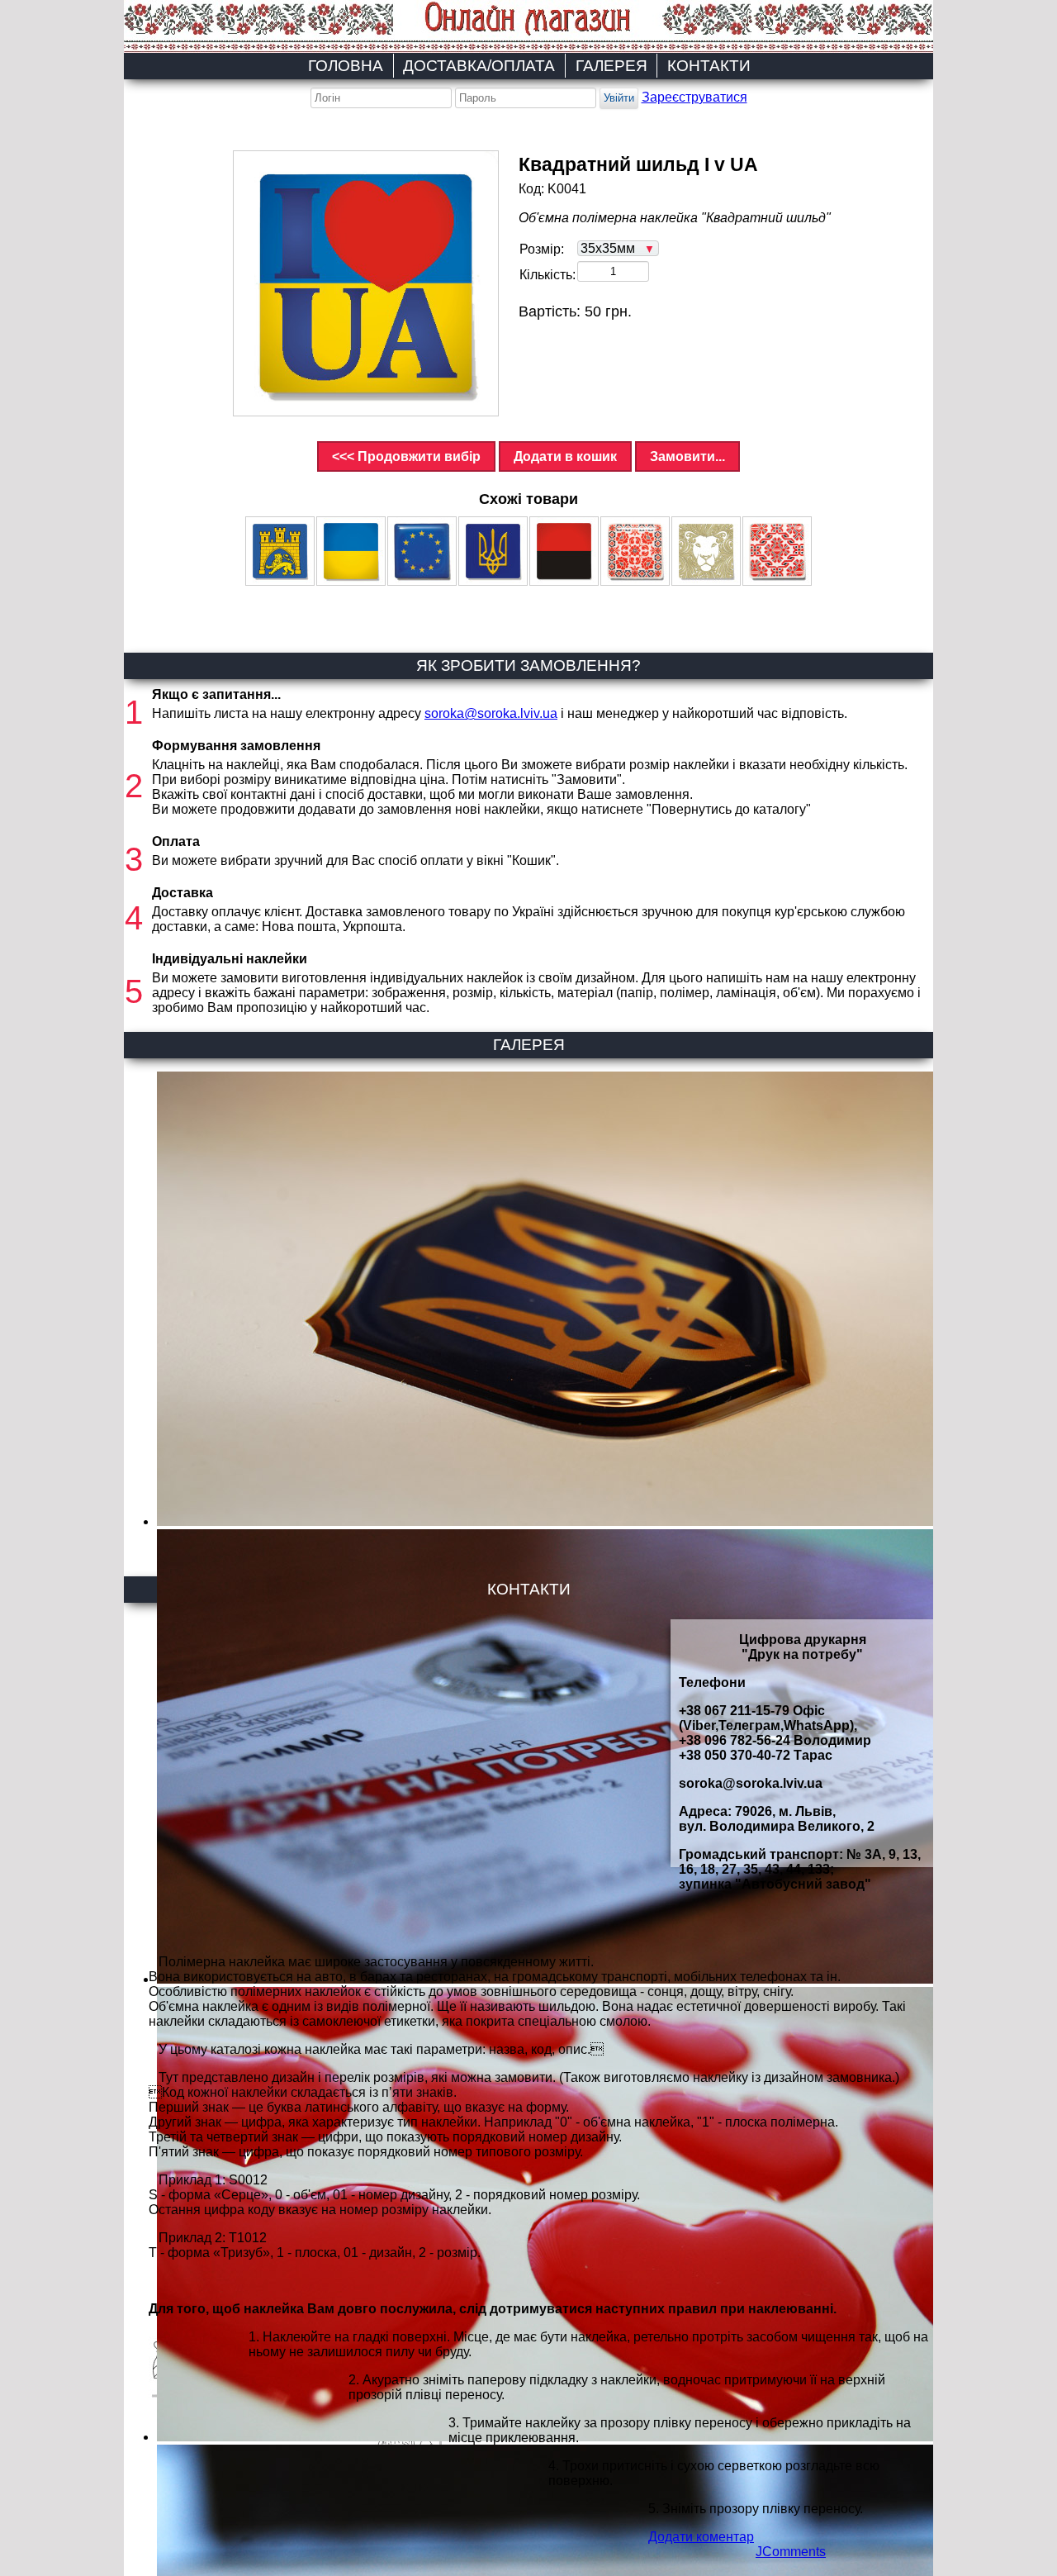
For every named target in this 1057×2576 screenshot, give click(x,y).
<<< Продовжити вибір (406, 456)
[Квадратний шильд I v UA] (366, 283)
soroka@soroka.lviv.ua (491, 713)
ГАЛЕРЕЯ (611, 66)
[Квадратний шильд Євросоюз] (422, 551)
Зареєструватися (694, 97)
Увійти (619, 98)
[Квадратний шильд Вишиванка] (635, 551)
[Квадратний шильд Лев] (706, 551)
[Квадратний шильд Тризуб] (493, 551)
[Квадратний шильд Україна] (351, 551)
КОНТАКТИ (709, 66)
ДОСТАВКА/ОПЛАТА (479, 66)
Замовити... (687, 456)
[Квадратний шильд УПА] (564, 551)
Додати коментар (701, 2537)
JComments (791, 2552)
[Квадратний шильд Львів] (280, 551)
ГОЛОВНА (346, 66)
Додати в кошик (565, 456)
